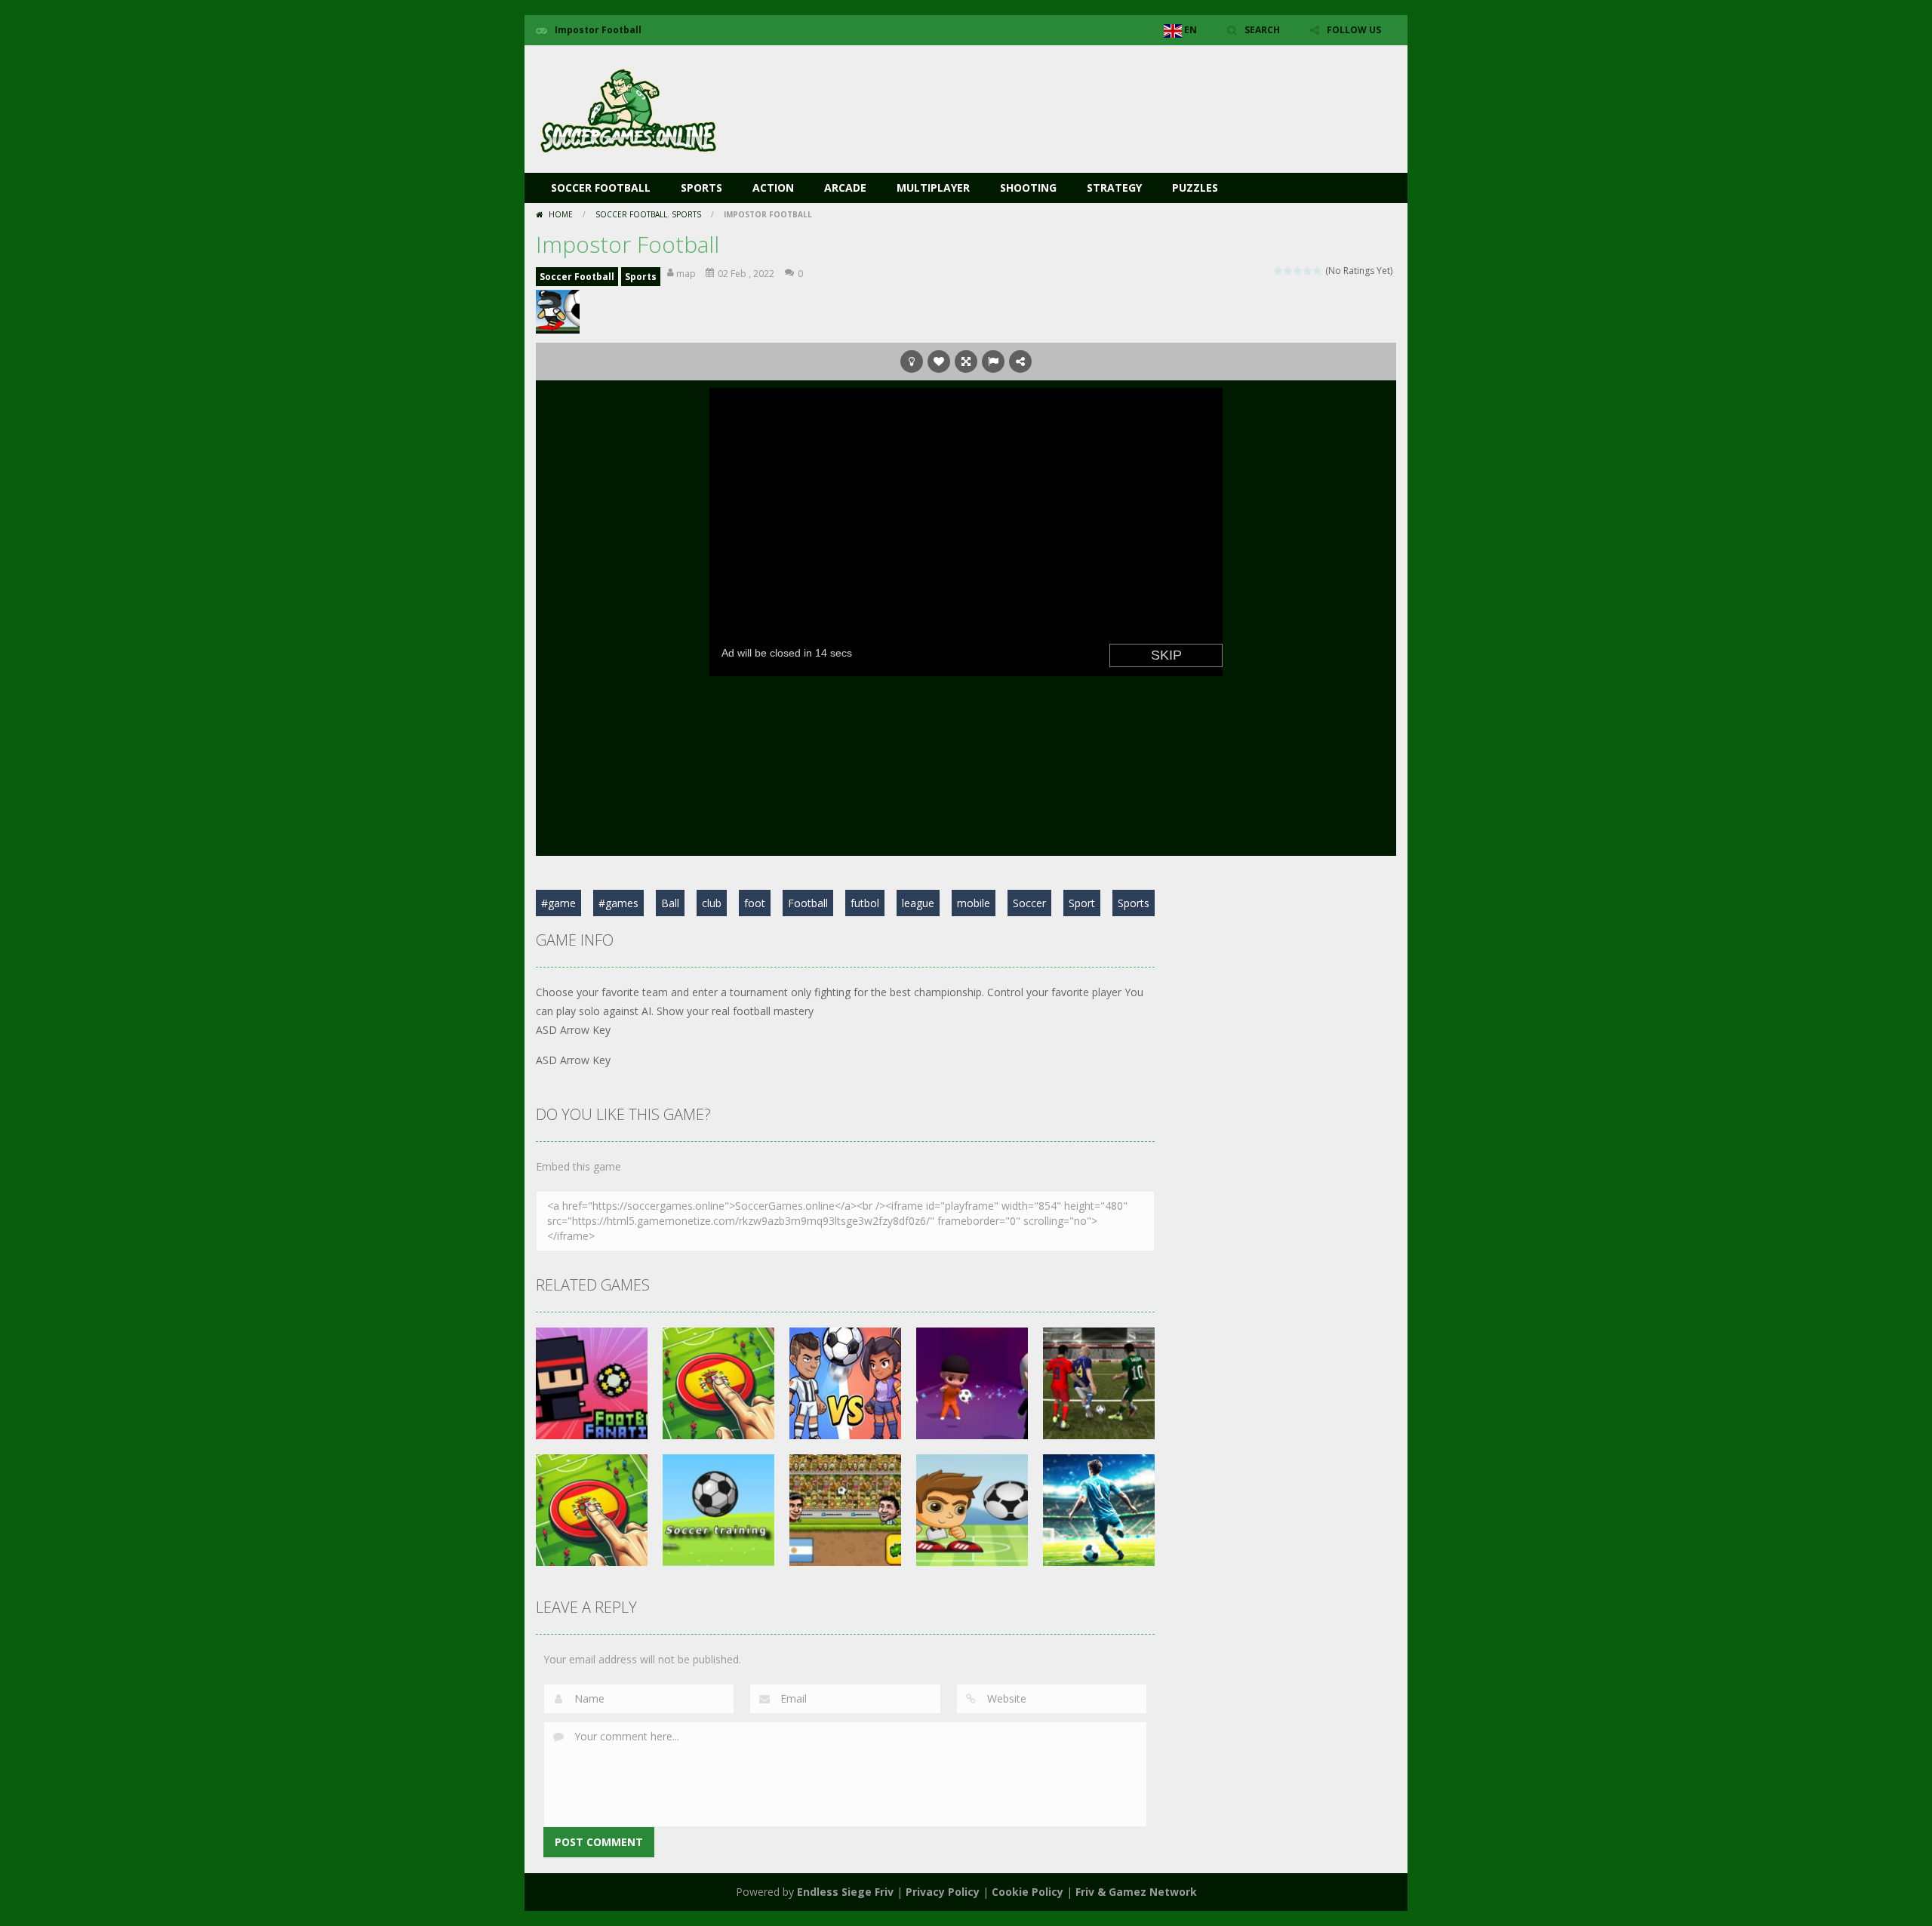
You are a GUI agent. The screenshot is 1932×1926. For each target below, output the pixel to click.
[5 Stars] (1318, 271)
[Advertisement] (1121, 91)
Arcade (845, 188)
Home (561, 214)
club (712, 903)
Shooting (1028, 188)
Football (808, 903)
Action (773, 188)
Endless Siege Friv (845, 1892)
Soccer (1029, 903)
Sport (1082, 903)
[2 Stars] (1289, 271)
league (918, 903)
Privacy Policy (943, 1892)
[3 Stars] (1298, 271)
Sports (701, 188)
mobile (974, 903)
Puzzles (1195, 188)
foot (755, 903)
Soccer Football (601, 188)
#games (618, 903)
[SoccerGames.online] (630, 108)
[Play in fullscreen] (966, 362)
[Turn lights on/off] (912, 362)
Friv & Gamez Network (1136, 1892)
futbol (865, 903)
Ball (670, 903)
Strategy (1114, 188)
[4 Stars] (1308, 271)
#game (558, 903)
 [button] (993, 362)
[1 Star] (1279, 271)
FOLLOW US (1354, 30)
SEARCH (1262, 30)
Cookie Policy (1028, 1892)
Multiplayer (933, 188)
